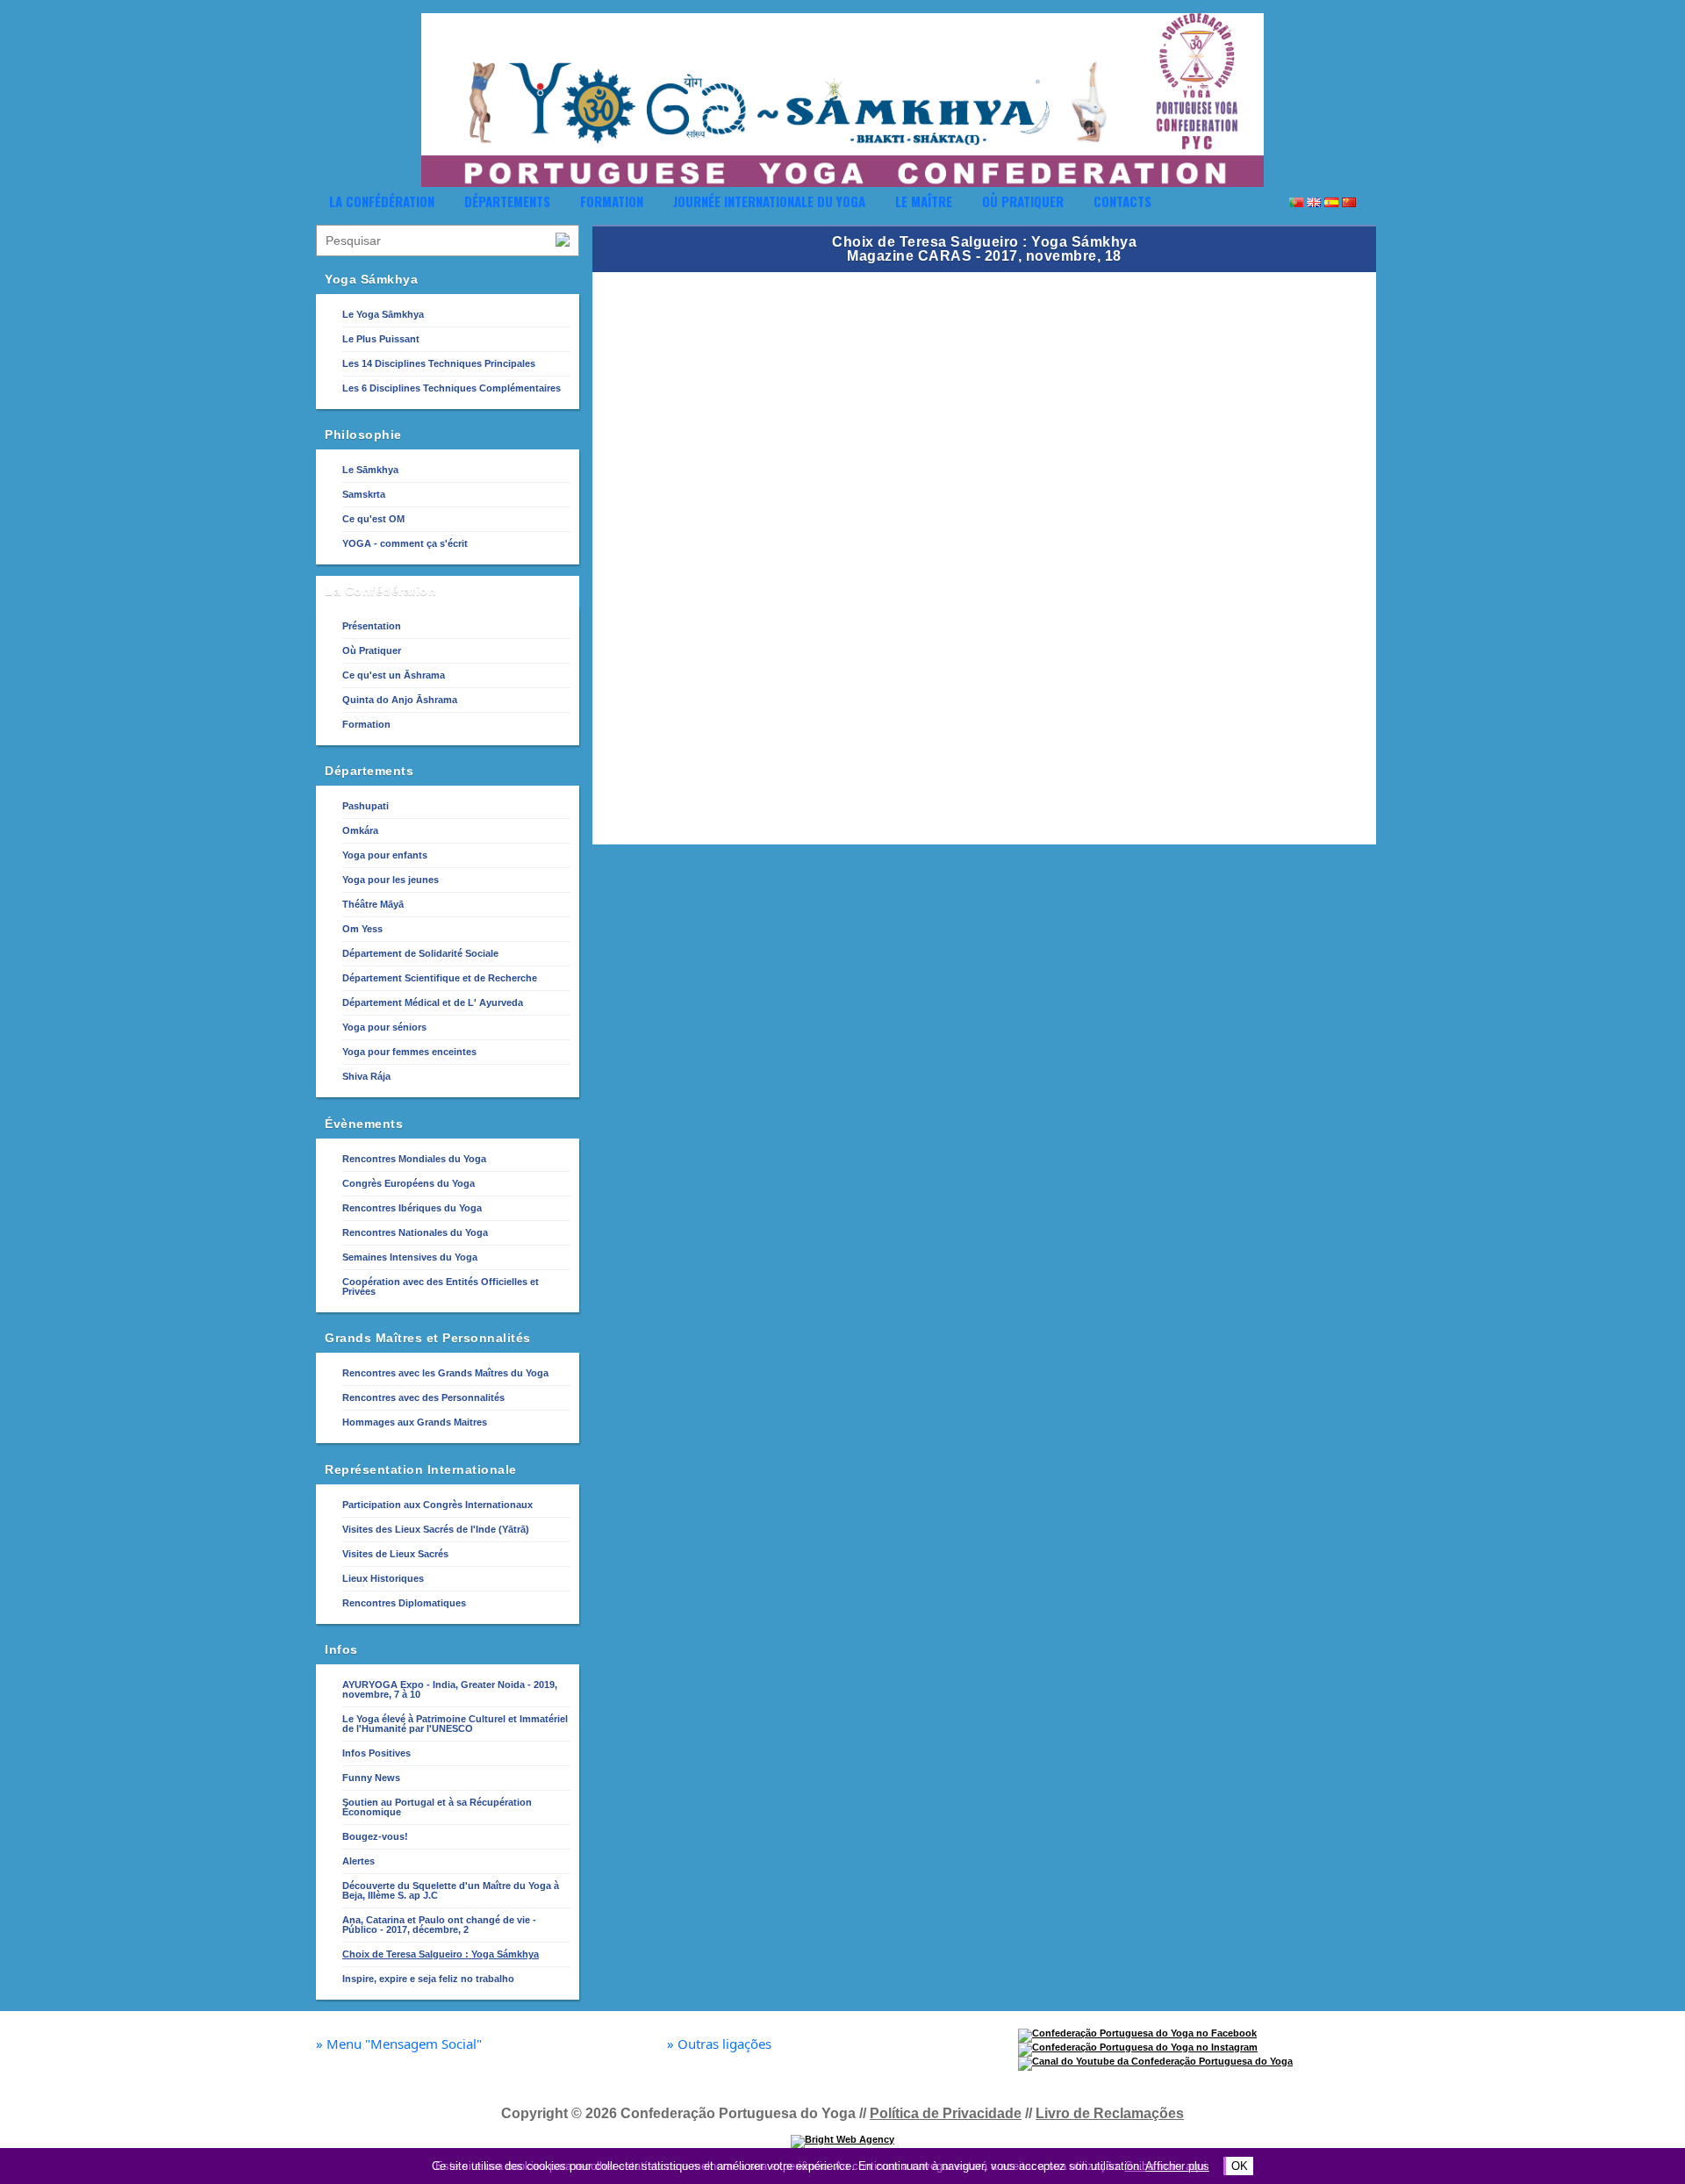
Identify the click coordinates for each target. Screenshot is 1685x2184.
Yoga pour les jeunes (391, 880)
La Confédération (382, 201)
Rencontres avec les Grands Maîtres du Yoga (445, 1373)
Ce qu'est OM (373, 519)
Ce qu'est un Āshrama (394, 675)
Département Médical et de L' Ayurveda (433, 1002)
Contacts (1122, 201)
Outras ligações (719, 2044)
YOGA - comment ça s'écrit (405, 543)
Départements (507, 201)
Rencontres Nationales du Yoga (415, 1232)
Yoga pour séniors (384, 1027)
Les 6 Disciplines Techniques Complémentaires (452, 388)
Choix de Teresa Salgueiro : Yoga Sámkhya (441, 1954)
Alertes (359, 1861)
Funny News (371, 1778)
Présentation (372, 626)
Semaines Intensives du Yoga (410, 1257)
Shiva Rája (366, 1076)
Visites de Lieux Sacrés (395, 1554)
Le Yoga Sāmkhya (383, 314)
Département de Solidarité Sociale (420, 953)
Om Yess (362, 929)
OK (1240, 2166)
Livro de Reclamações (1110, 2113)
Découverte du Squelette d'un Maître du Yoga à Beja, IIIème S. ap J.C (451, 1890)
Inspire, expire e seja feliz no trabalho (428, 1979)
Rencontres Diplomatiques (404, 1603)
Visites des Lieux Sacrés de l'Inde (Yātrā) (436, 1529)
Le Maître (924, 201)
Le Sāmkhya (370, 470)
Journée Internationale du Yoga (769, 201)
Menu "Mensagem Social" (399, 2044)
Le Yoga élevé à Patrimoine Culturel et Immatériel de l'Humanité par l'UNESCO (455, 1724)
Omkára (360, 830)
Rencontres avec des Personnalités (423, 1397)
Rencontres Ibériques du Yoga (412, 1208)
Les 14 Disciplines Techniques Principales (439, 363)
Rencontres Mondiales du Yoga (414, 1159)
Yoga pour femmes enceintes (409, 1052)
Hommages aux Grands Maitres (415, 1422)
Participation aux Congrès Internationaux (437, 1505)
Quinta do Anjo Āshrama (400, 700)
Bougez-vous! (375, 1836)
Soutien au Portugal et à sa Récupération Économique (437, 1807)
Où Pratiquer (1023, 201)
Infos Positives (376, 1753)
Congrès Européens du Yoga (409, 1183)
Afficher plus (1177, 2166)
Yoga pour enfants (385, 855)
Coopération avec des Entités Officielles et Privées (441, 1286)
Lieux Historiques (383, 1578)
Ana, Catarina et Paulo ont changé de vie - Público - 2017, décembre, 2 (439, 1925)
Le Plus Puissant (381, 339)
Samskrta (364, 494)
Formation (612, 201)
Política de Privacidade (946, 2113)
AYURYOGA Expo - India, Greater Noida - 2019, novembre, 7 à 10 (450, 1689)
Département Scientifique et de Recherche (440, 978)
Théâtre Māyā (373, 904)
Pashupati (366, 806)
